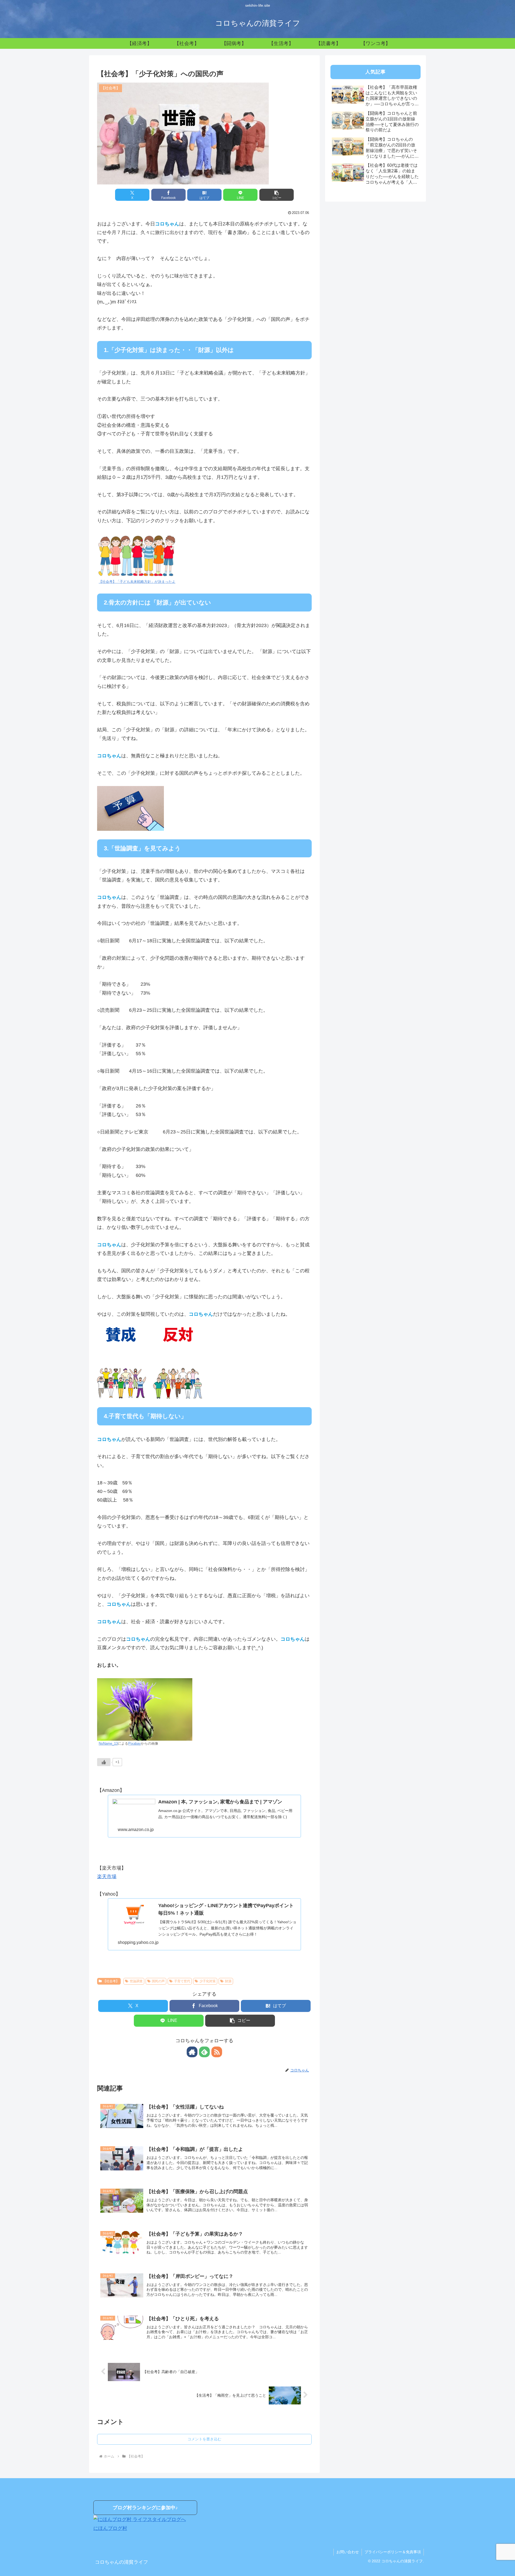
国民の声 (158, 1981)
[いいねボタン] (104, 1762)
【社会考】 (111, 1981)
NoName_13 (108, 1744)
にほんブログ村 (110, 2528)
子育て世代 (182, 1981)
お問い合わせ (348, 2552)
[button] (277, 195)
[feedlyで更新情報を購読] (204, 2052)
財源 (228, 1981)
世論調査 (136, 1981)
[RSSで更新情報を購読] (217, 2052)
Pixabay (135, 1744)
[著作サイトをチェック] (192, 2052)
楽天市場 (107, 1877)
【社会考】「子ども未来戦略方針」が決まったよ (137, 582)
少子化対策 (208, 1981)
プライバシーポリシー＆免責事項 (393, 2552)
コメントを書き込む (204, 2439)
